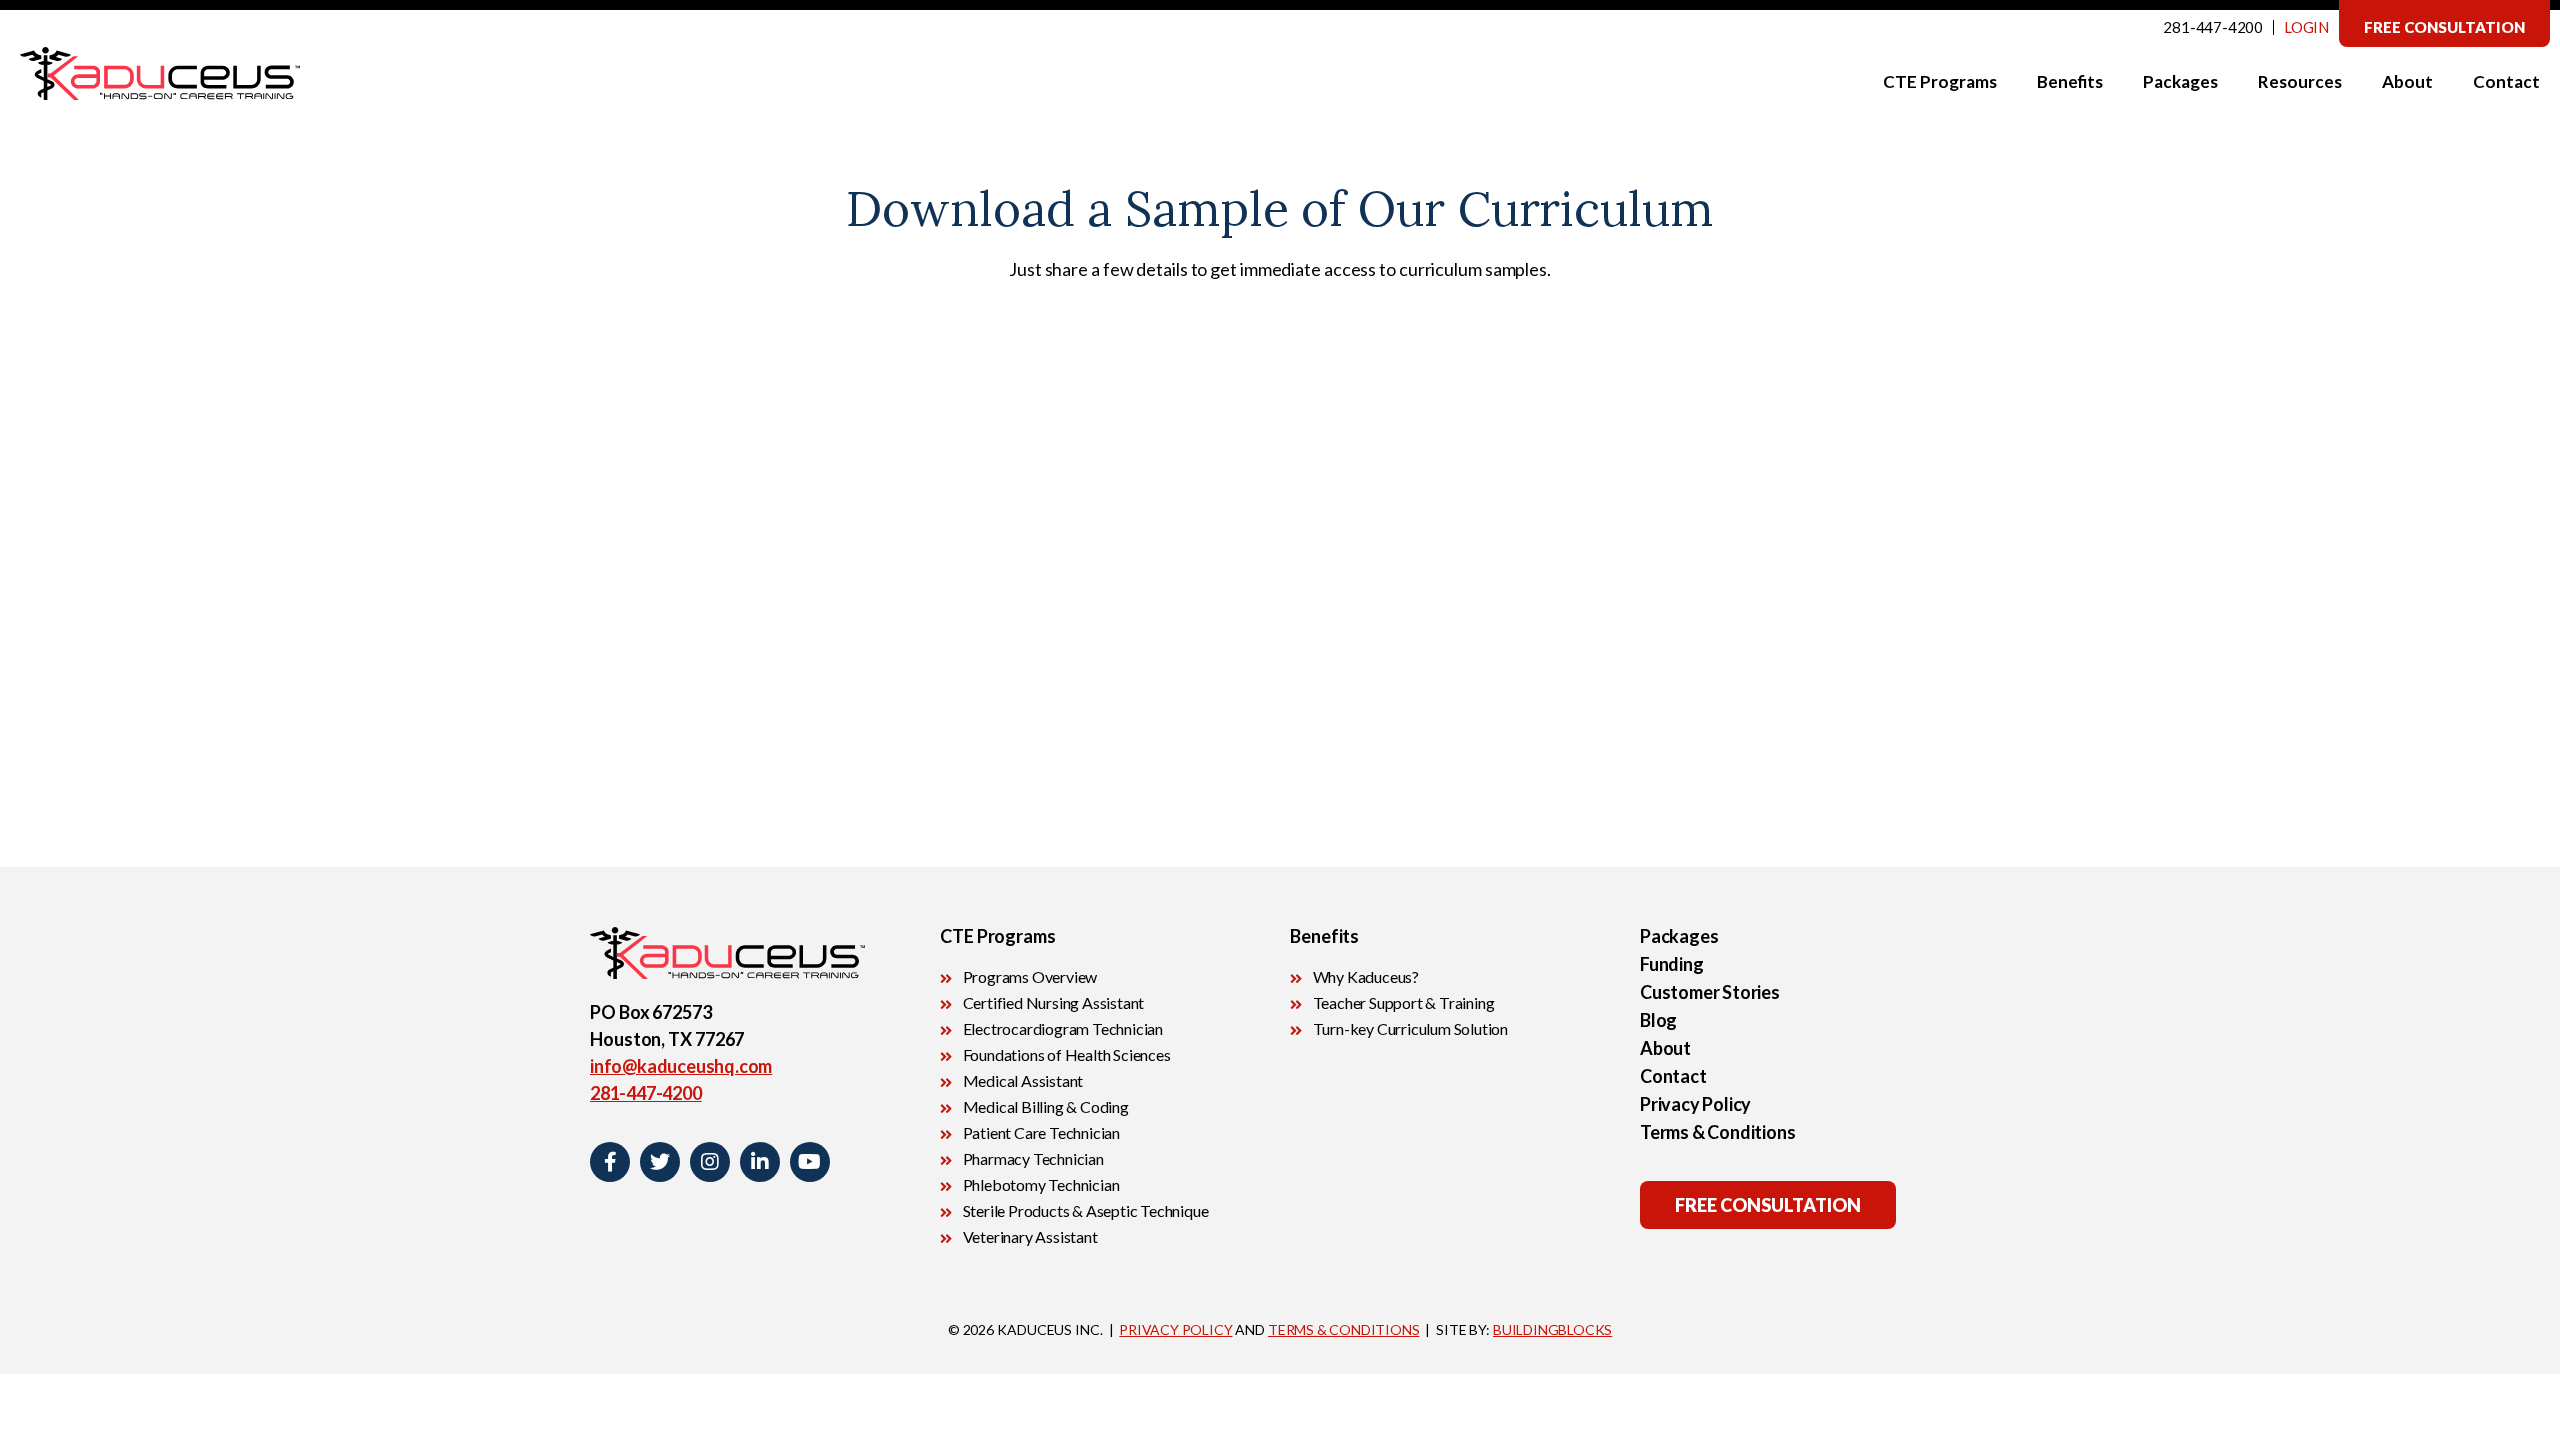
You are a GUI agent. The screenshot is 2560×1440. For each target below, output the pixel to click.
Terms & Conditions (1717, 1132)
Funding (1672, 964)
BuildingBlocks (1552, 1329)
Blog (1658, 1020)
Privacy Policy (1695, 1104)
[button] (2444, 23)
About (1665, 1048)
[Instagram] (710, 1162)
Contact (1673, 1076)
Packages (1679, 936)
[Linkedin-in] (760, 1162)
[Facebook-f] (610, 1162)
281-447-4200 (2213, 27)
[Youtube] (810, 1162)
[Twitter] (660, 1162)
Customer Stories (1710, 992)
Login (2306, 27)
